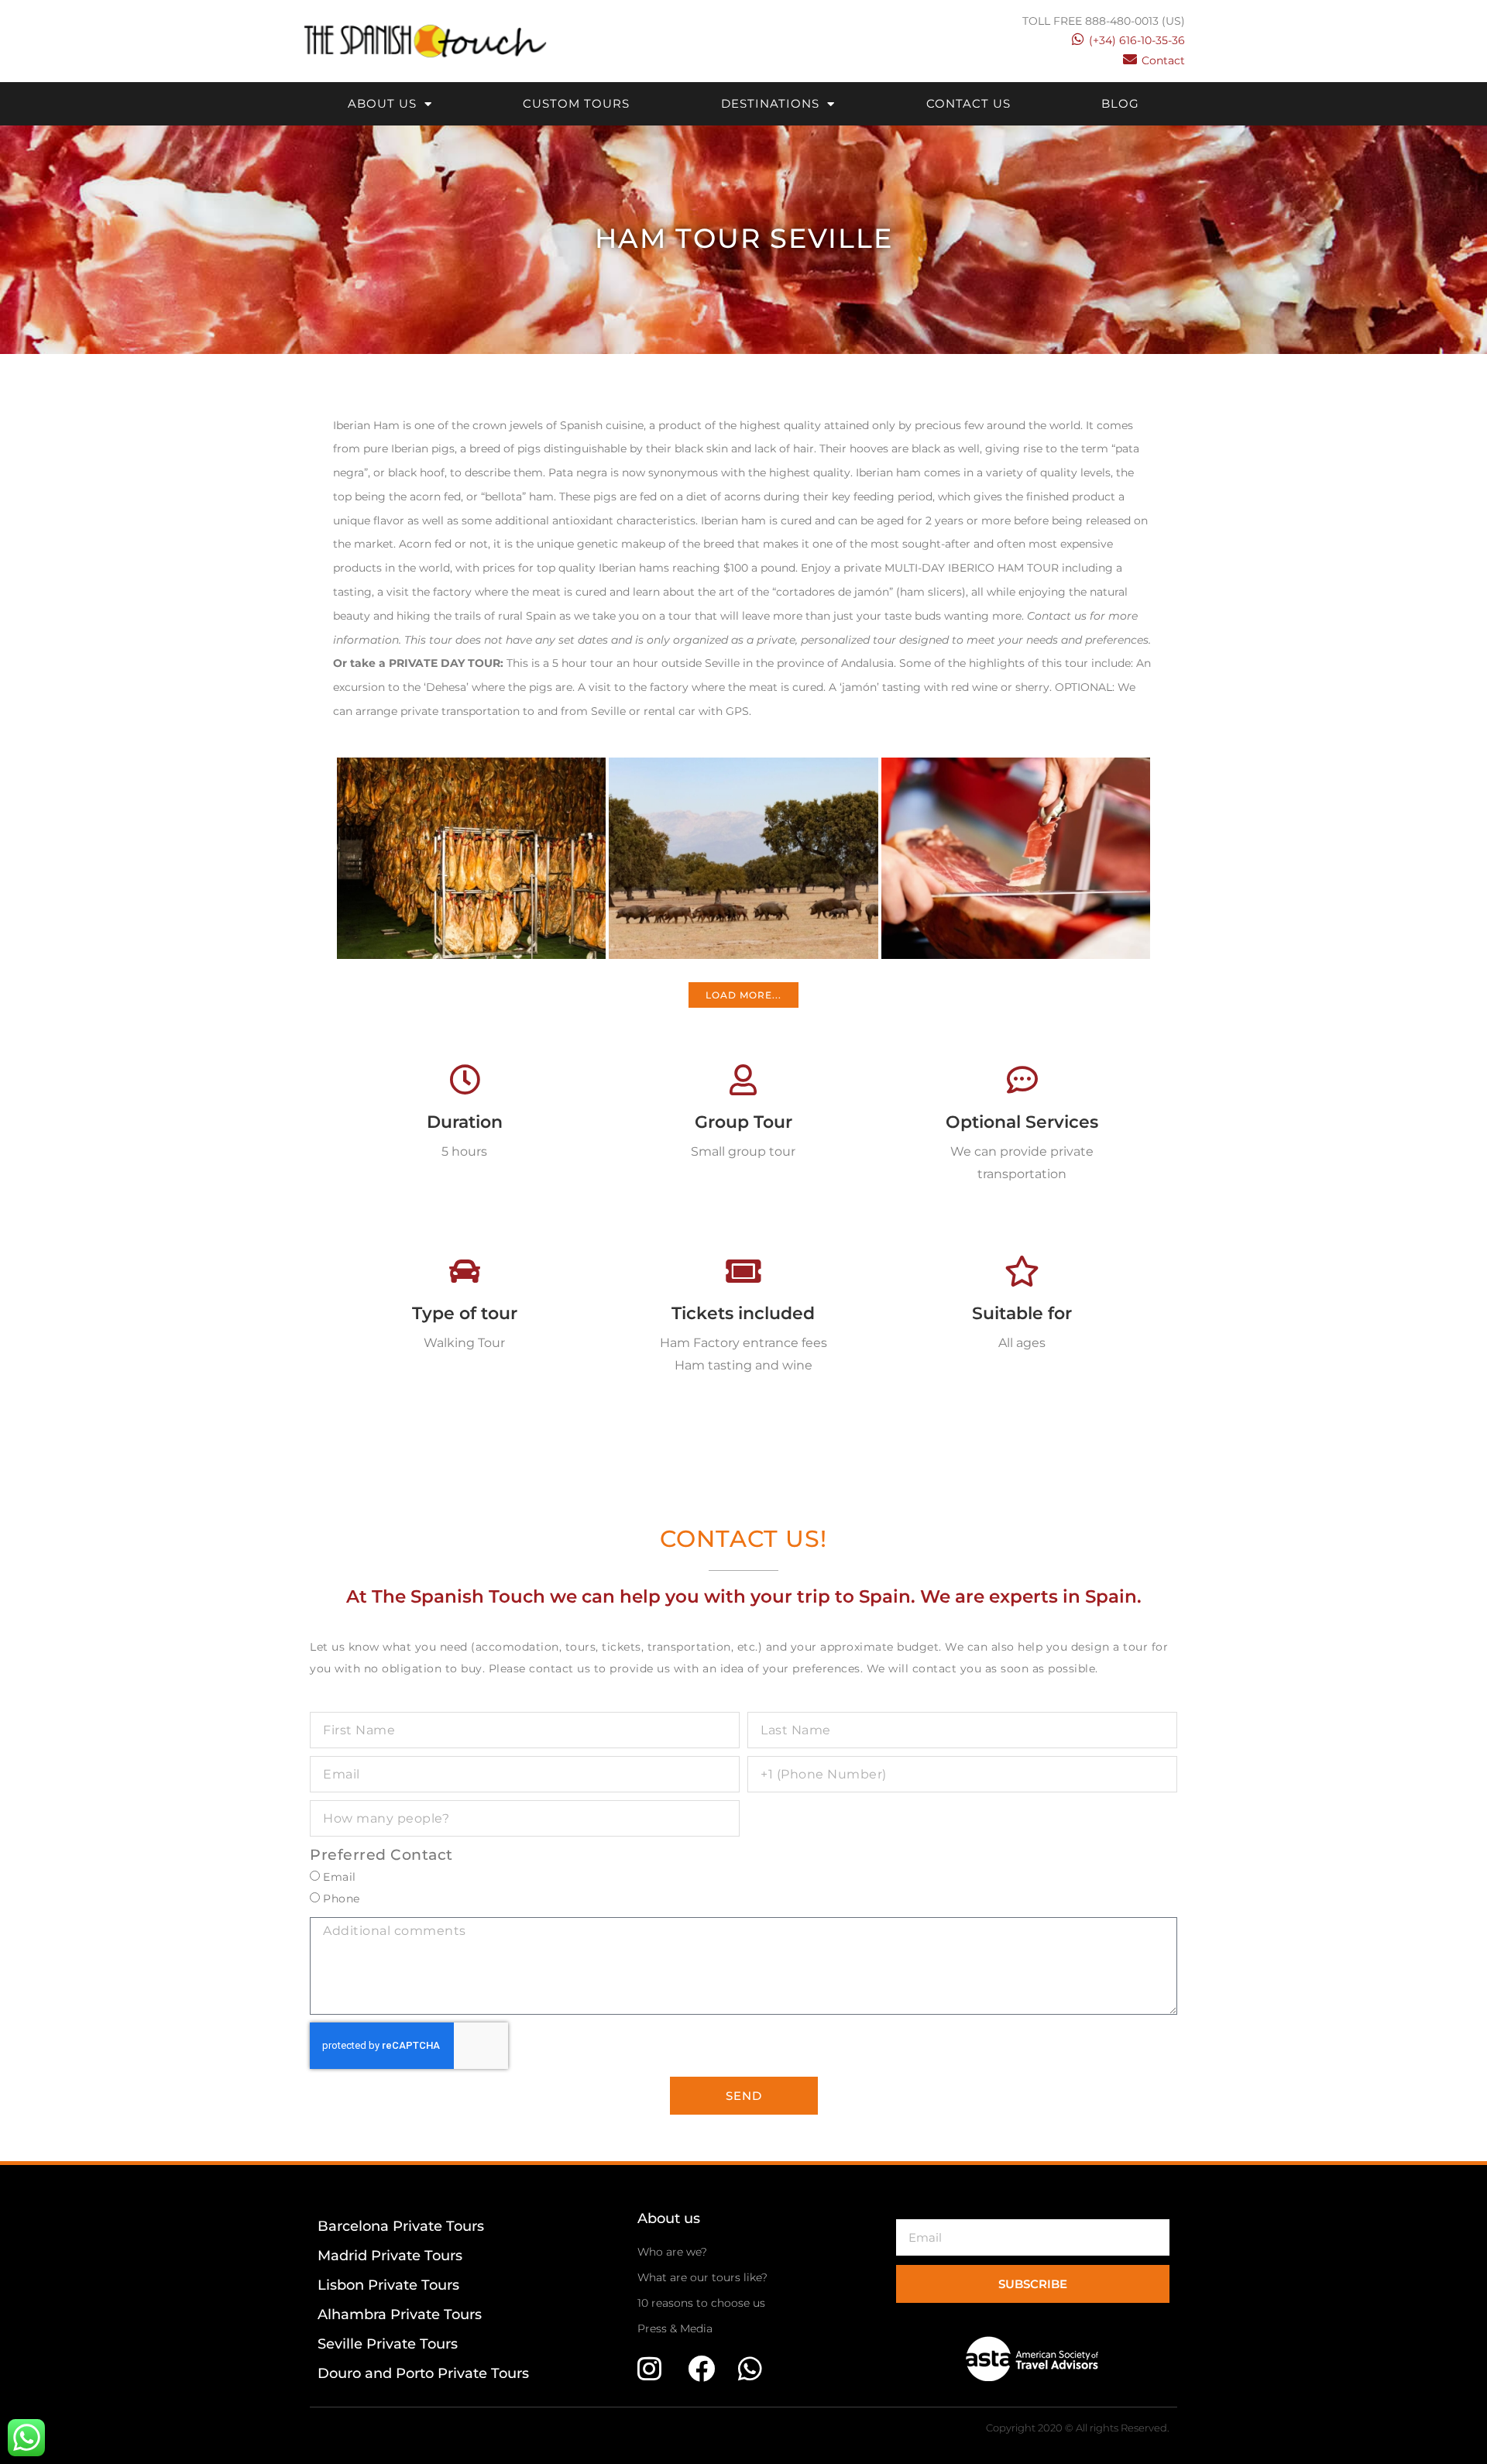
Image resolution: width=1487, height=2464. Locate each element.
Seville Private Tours (388, 2344)
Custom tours (576, 103)
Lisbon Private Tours (388, 2285)
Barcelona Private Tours (401, 2226)
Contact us (968, 103)
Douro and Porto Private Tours (423, 2373)
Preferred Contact (381, 1855)
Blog (1120, 103)
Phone (342, 1899)
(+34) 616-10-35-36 (1137, 40)
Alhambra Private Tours (400, 2315)
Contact (1163, 60)
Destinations (770, 103)
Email (340, 1877)
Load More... (743, 995)
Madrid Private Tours (390, 2256)
